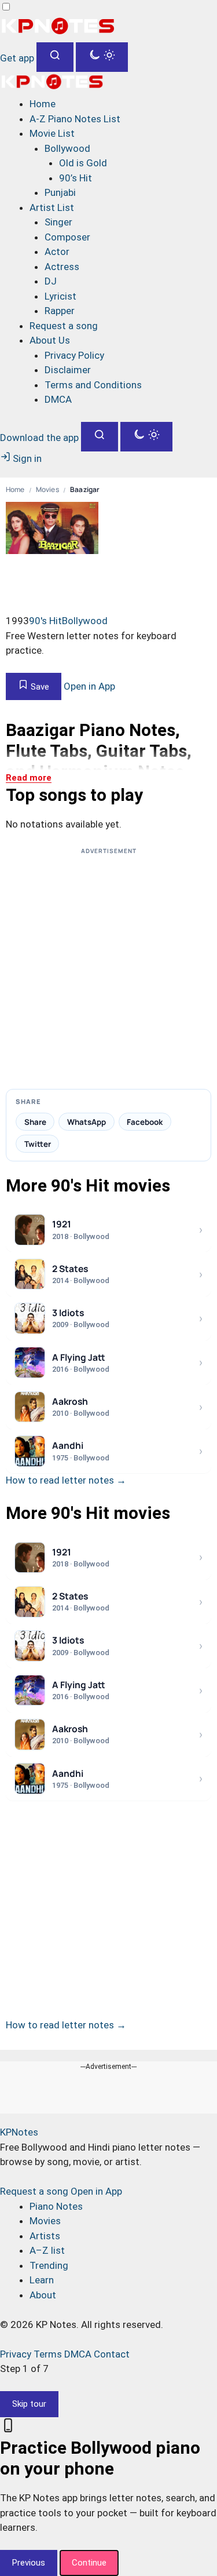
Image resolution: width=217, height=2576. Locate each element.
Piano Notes (56, 2206)
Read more (29, 778)
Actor (57, 252)
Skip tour (29, 2404)
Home (43, 104)
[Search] (55, 57)
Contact (112, 2354)
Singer (58, 222)
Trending (49, 2265)
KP (19, 2132)
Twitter (38, 1144)
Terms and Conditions (93, 385)
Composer (67, 237)
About (43, 2295)
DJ (51, 281)
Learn (42, 2280)
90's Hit (45, 621)
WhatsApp (87, 1122)
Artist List (52, 207)
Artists (45, 2236)
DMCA (58, 399)
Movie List (52, 133)
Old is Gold (83, 163)
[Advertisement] (108, 968)
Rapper (60, 311)
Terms (48, 2354)
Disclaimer (68, 370)
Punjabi (60, 192)
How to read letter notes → (66, 1480)
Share (35, 1122)
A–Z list (47, 2250)
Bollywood (67, 148)
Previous (29, 2563)
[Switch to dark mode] (102, 57)
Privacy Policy (74, 355)
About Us (50, 340)
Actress (62, 267)
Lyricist (60, 296)
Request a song (64, 326)
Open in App (89, 686)
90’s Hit (76, 178)
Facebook (145, 1122)
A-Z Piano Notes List (75, 119)
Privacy (16, 2354)
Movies (47, 490)
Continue (89, 2563)
